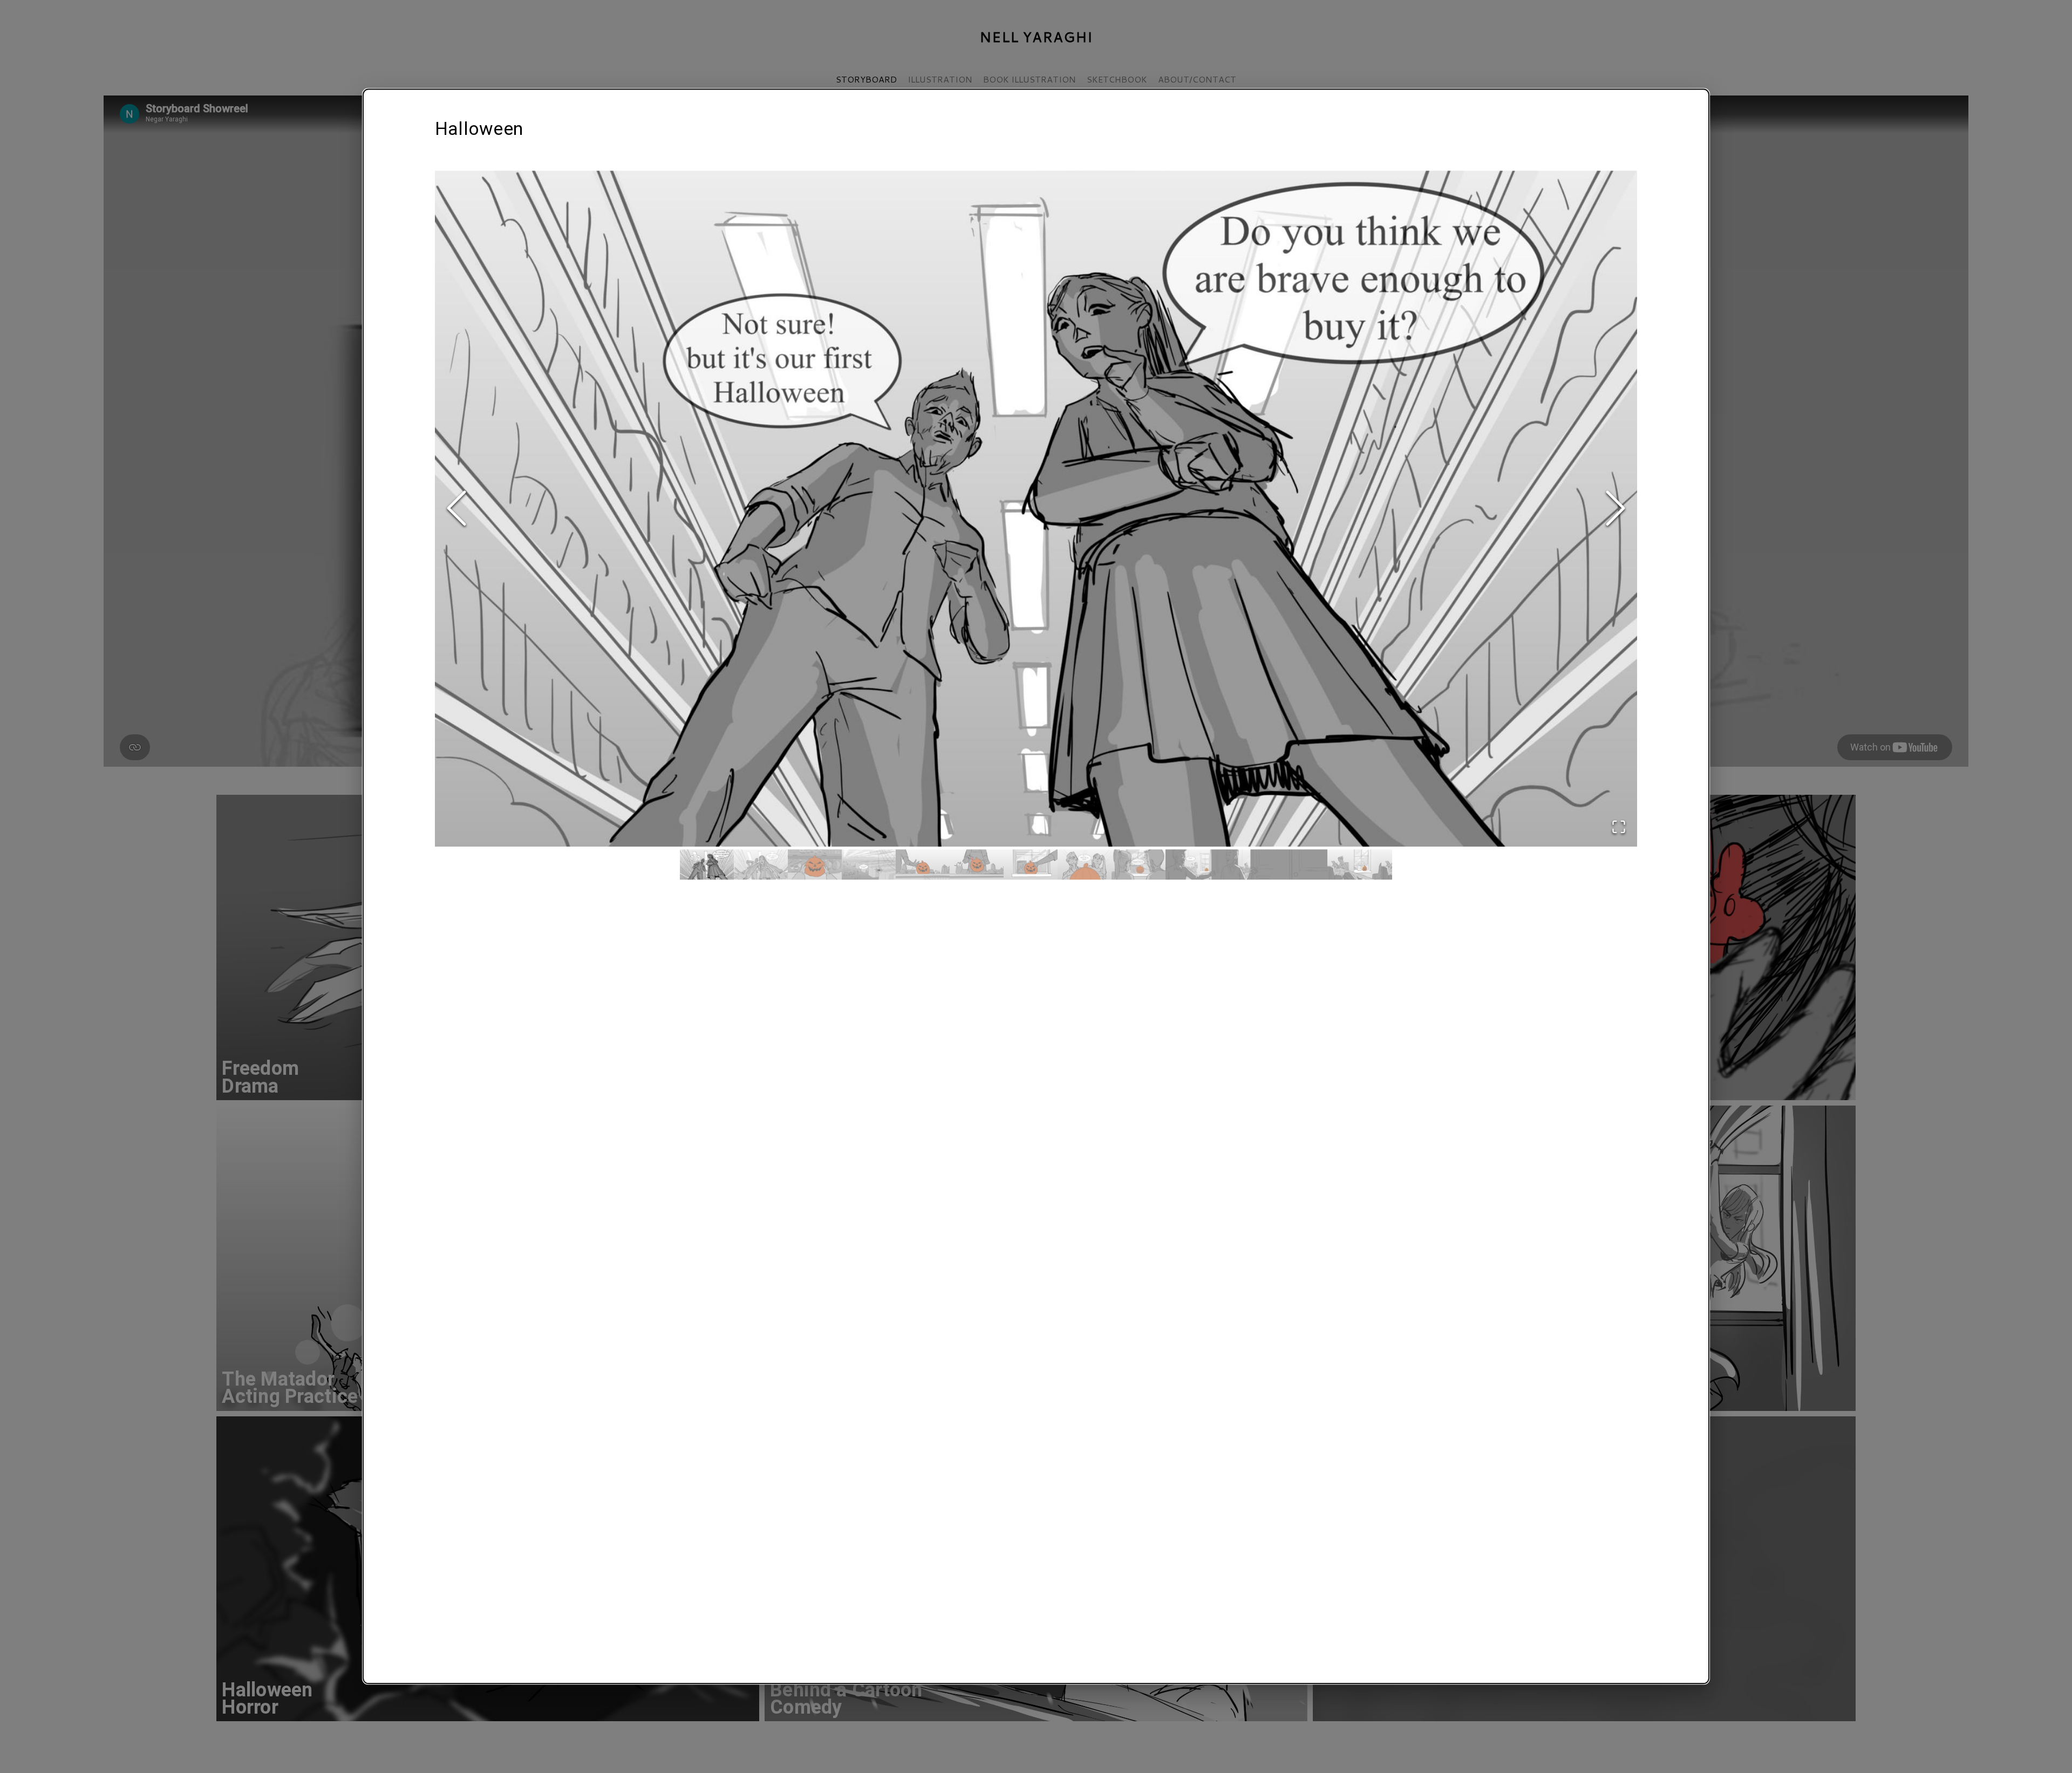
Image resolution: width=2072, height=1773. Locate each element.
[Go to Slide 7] (1031, 865)
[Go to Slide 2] (761, 865)
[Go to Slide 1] (707, 865)
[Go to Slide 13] (1354, 865)
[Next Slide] (1616, 509)
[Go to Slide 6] (977, 865)
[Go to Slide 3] (815, 865)
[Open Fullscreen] (1619, 828)
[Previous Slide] (456, 509)
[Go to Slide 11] (1246, 865)
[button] (1036, 509)
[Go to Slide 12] (1300, 865)
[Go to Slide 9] (1139, 865)
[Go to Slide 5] (923, 865)
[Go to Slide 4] (869, 865)
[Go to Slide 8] (1085, 865)
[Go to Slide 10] (1192, 865)
